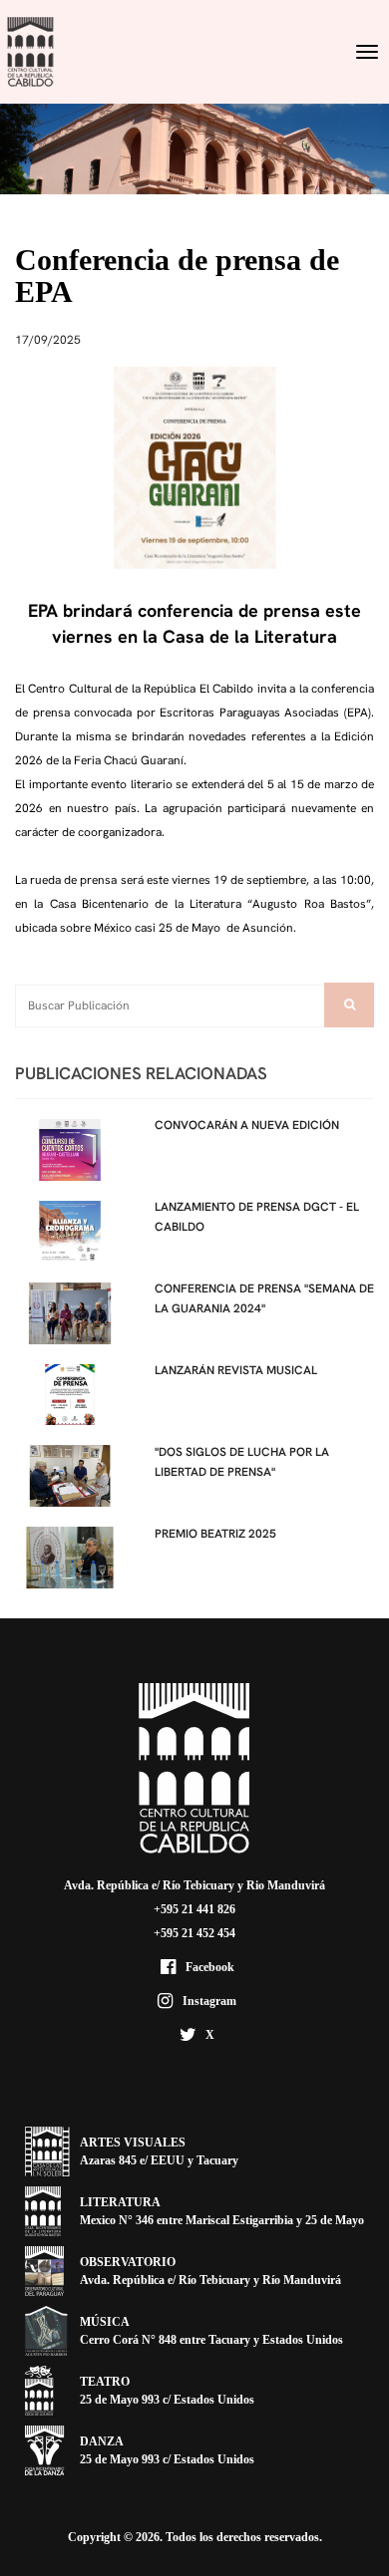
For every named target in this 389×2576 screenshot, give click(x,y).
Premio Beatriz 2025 (215, 1534)
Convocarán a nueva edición (247, 1125)
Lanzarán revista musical (236, 1370)
